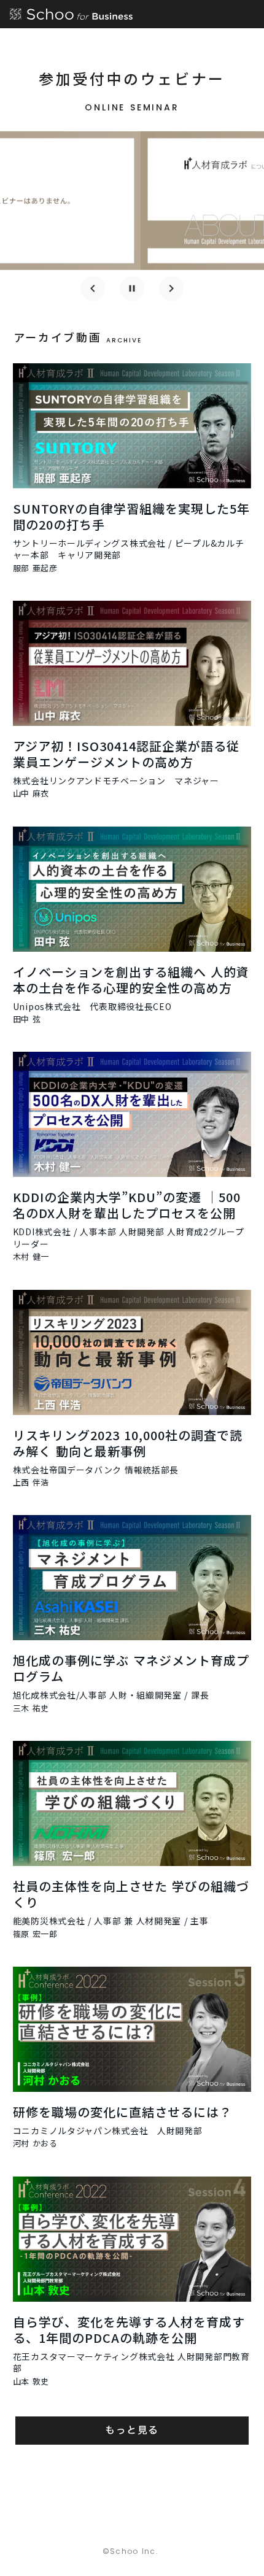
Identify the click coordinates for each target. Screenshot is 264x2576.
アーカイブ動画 (58, 337)
